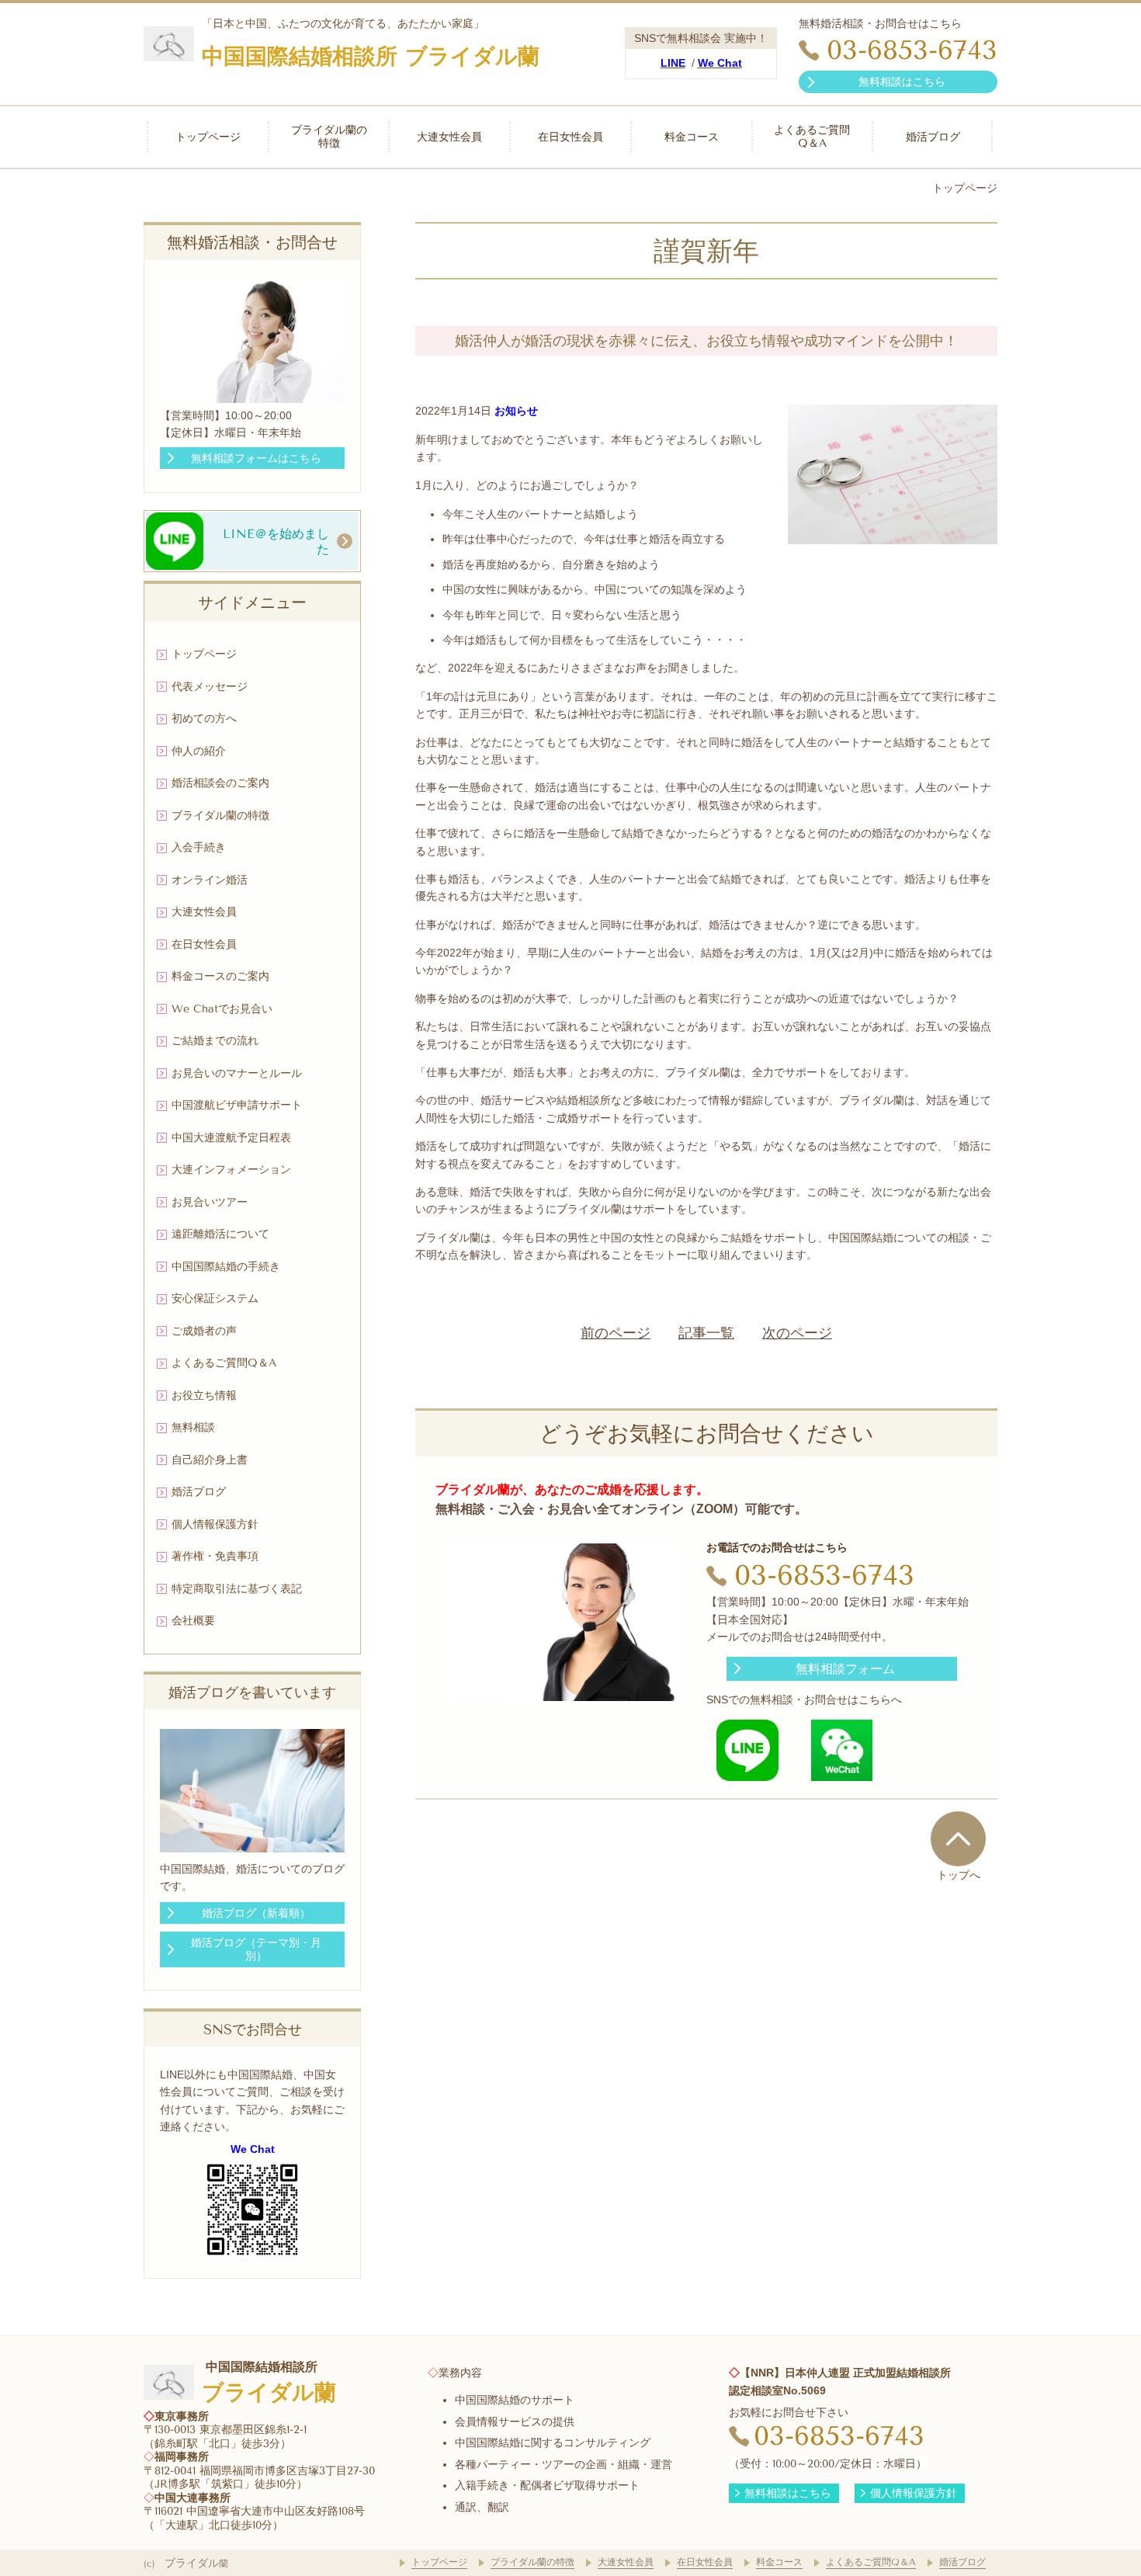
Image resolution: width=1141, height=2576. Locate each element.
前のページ (616, 1333)
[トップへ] (958, 1838)
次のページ (797, 1333)
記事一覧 (706, 1333)
